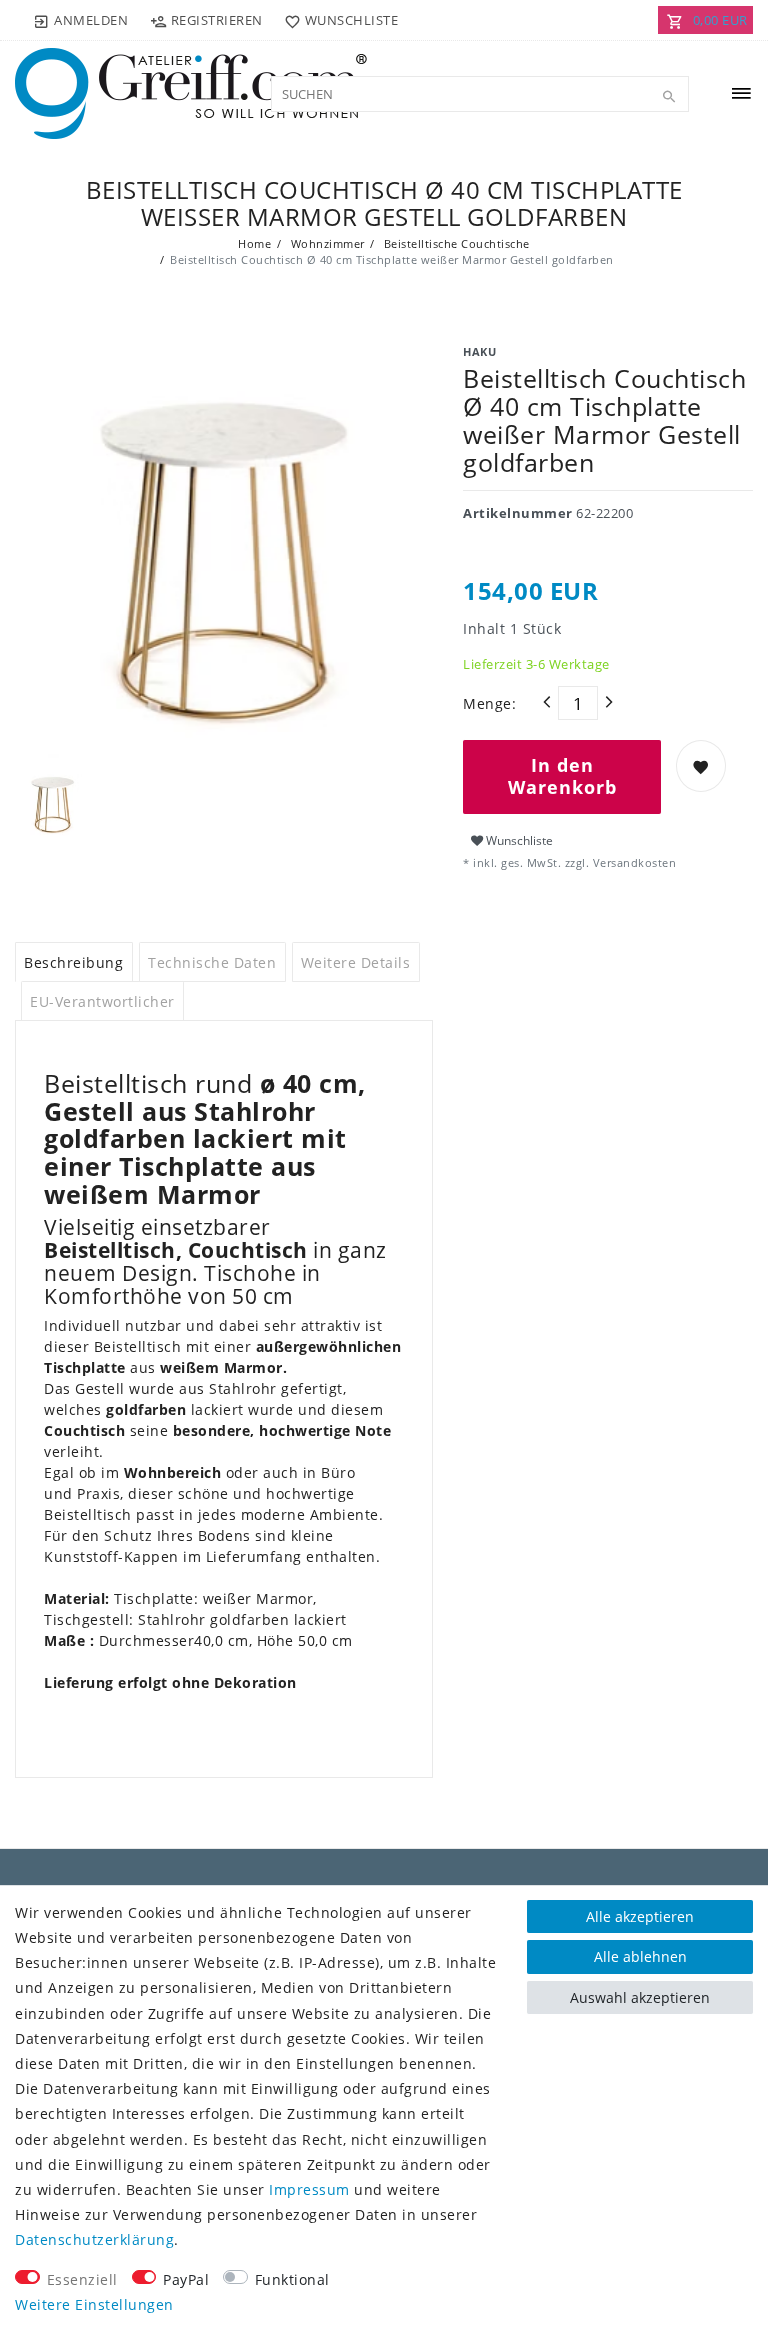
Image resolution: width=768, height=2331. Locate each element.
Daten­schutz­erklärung (94, 2239)
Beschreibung (73, 962)
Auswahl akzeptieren (640, 1997)
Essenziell (82, 2279)
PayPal (186, 2279)
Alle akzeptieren (640, 1916)
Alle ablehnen (640, 1956)
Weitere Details (356, 962)
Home (254, 243)
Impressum (309, 2189)
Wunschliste (518, 840)
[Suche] (669, 97)
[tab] (74, 962)
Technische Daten (212, 962)
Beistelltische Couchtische (455, 243)
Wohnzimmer (326, 243)
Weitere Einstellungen (94, 2304)
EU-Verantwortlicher (102, 1001)
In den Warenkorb (562, 776)
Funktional (292, 2279)
